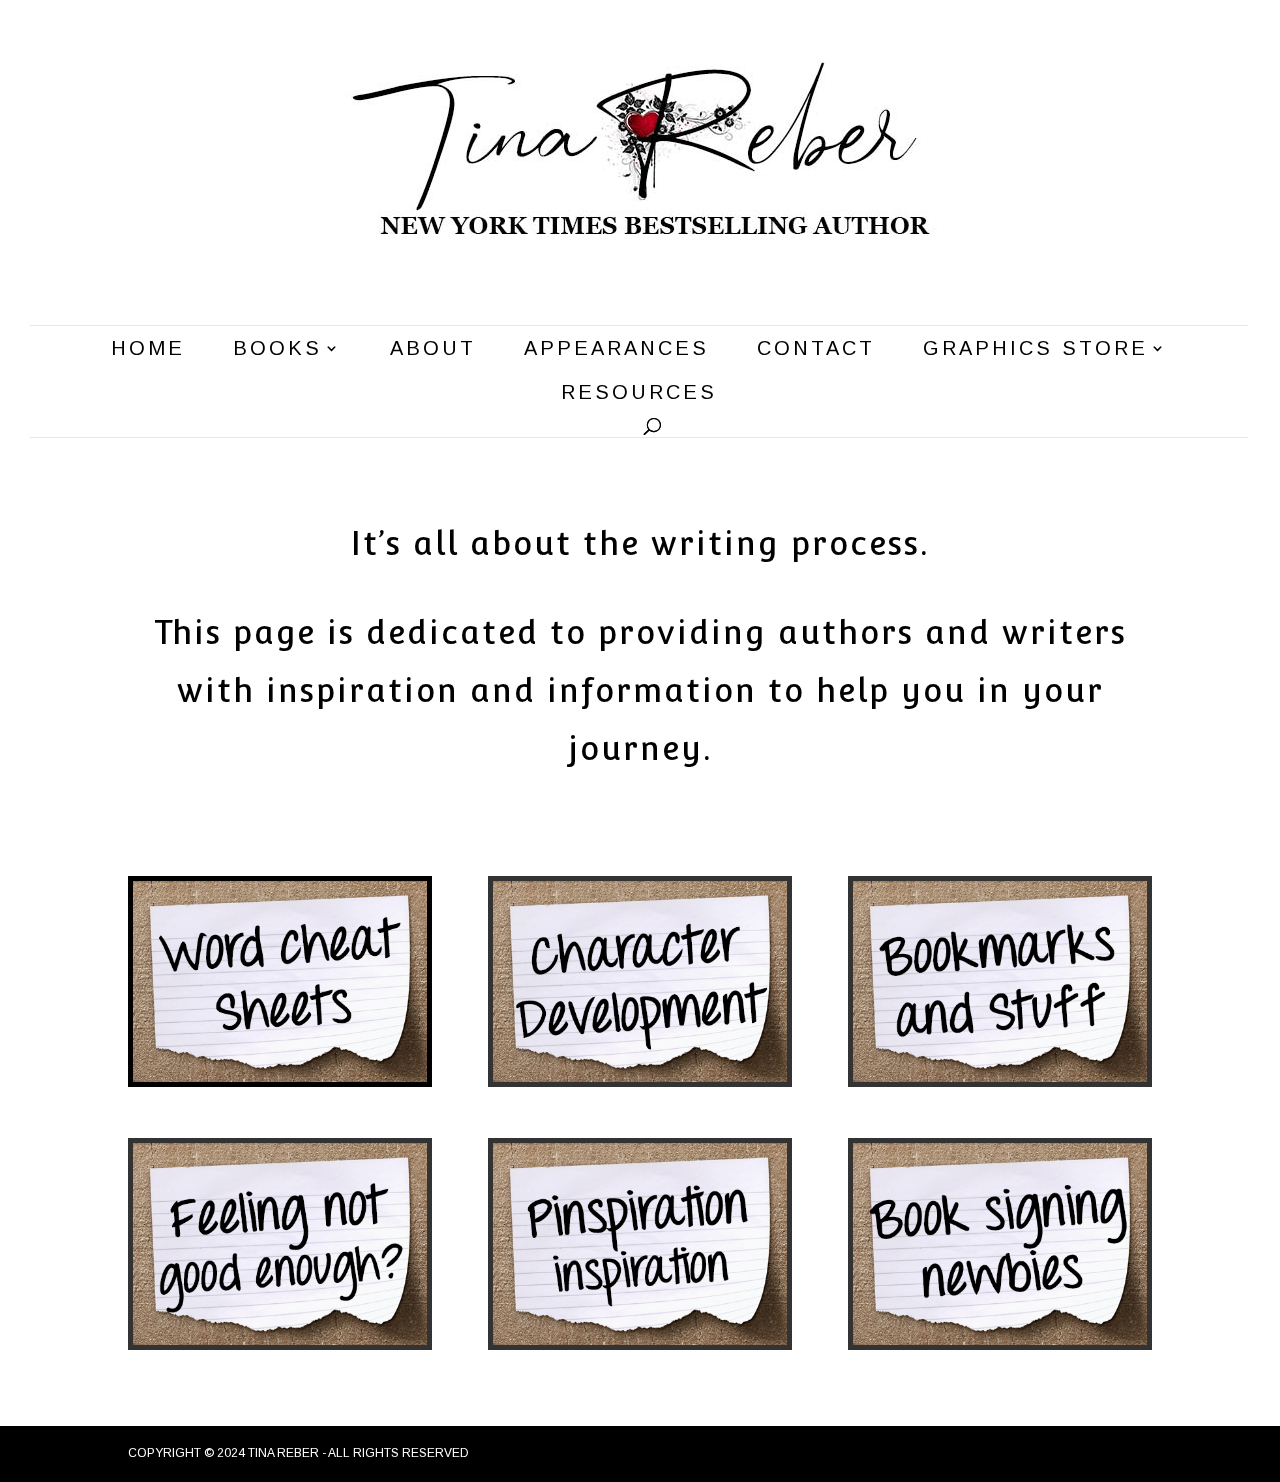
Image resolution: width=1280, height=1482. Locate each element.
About (433, 350)
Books (277, 350)
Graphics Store (1035, 350)
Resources (639, 394)
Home (148, 350)
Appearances (616, 350)
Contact (816, 350)
